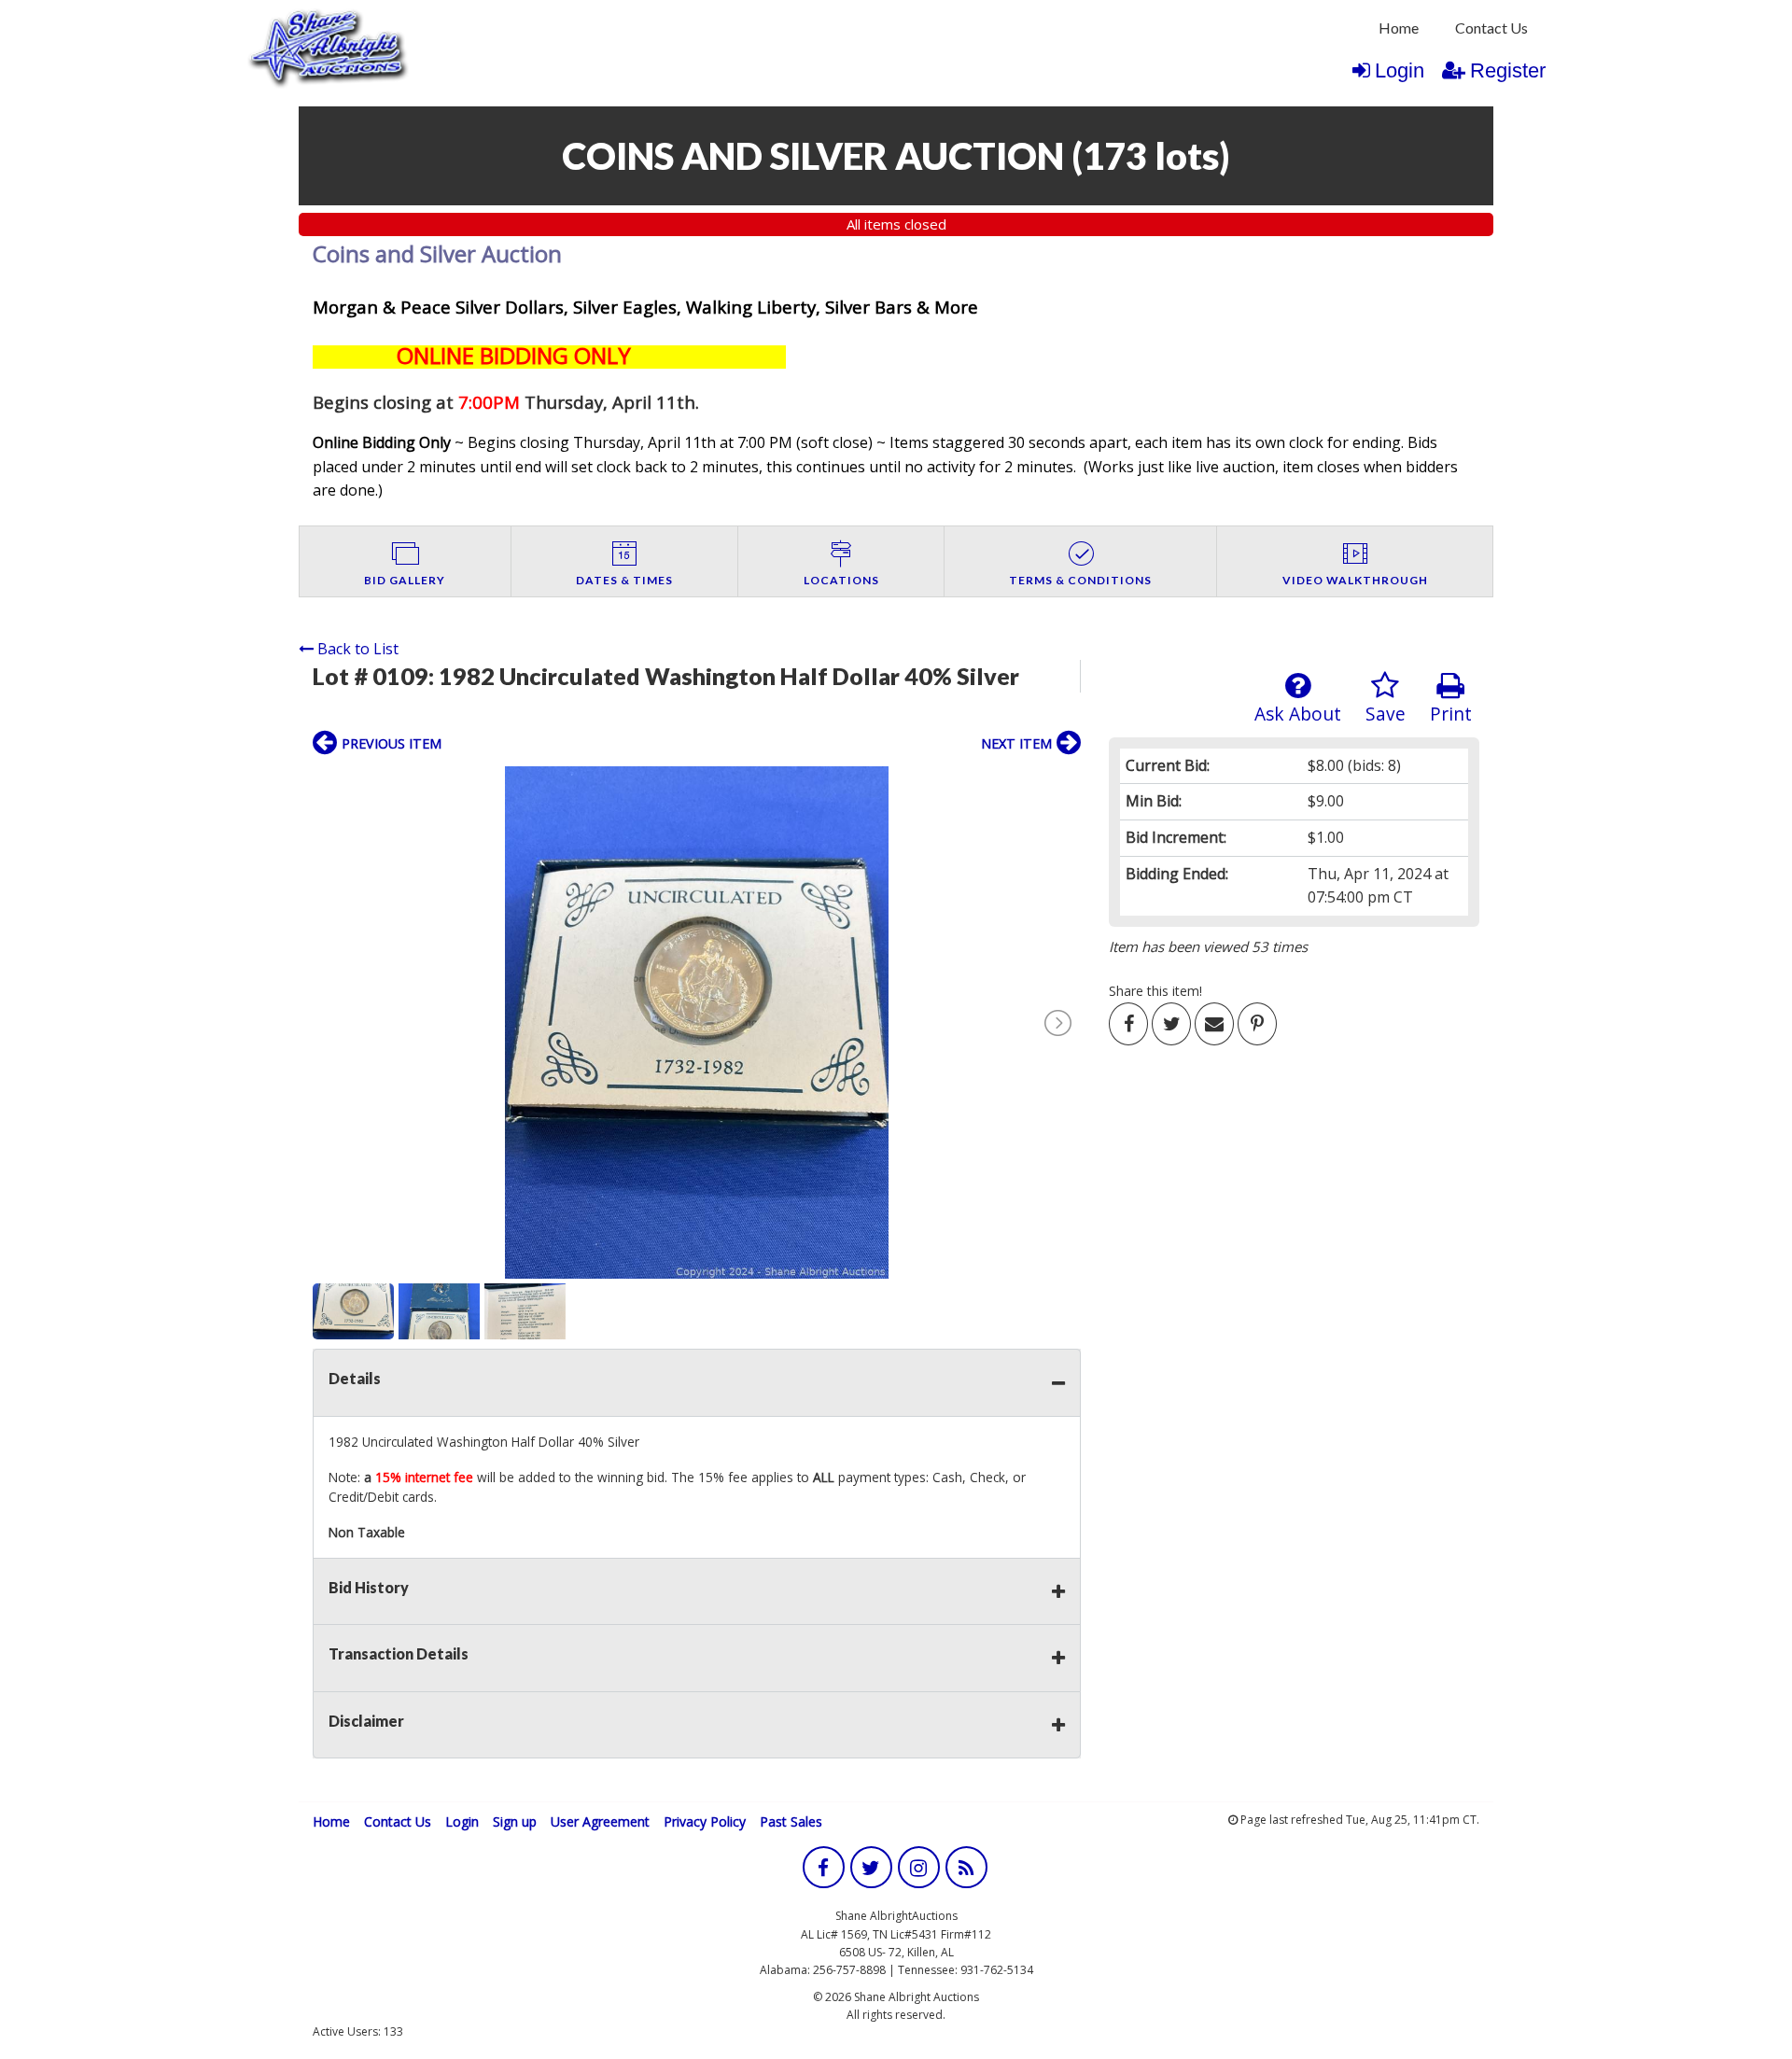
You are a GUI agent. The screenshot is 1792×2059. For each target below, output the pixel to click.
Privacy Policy (705, 1821)
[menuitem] (1399, 28)
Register (1508, 70)
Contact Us (1491, 28)
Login (1400, 70)
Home (1399, 28)
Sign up (515, 1821)
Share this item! (1155, 991)
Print (1451, 714)
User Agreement (600, 1821)
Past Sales (791, 1821)
